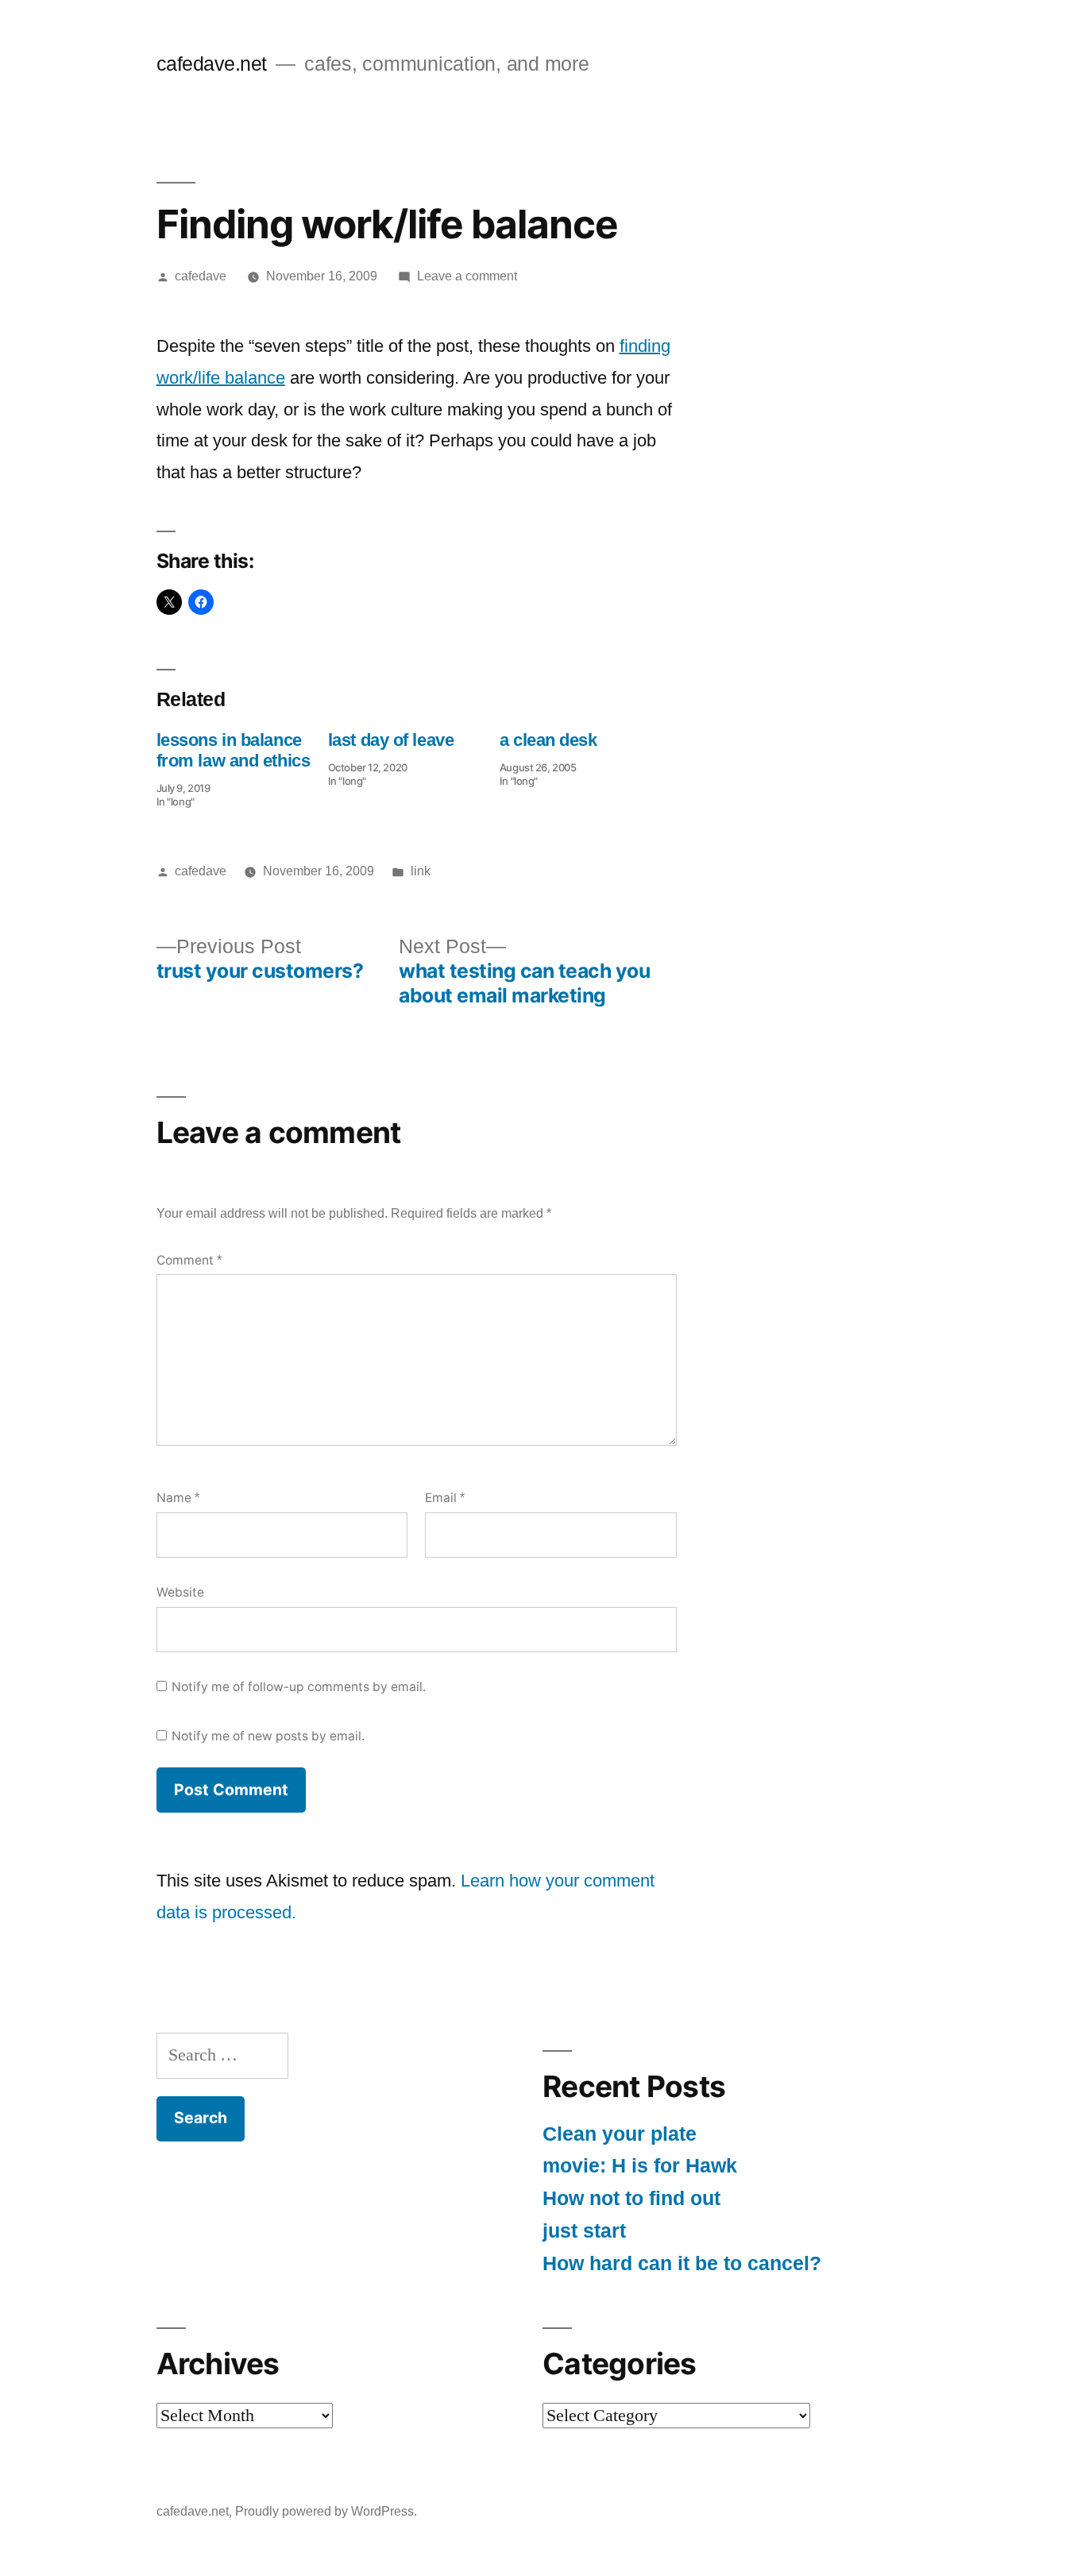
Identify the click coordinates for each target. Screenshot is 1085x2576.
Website (180, 1592)
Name (178, 1498)
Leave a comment (467, 276)
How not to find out (631, 2198)
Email (445, 1498)
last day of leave (391, 740)
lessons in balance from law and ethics (234, 750)
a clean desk (548, 740)
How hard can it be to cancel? (682, 2263)
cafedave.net (212, 64)
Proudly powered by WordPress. (326, 2511)
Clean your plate (620, 2134)
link (421, 871)
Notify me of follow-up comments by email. (299, 1687)
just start (584, 2231)
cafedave (201, 276)
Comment (189, 1260)
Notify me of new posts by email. (268, 1736)
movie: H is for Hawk (640, 2166)
